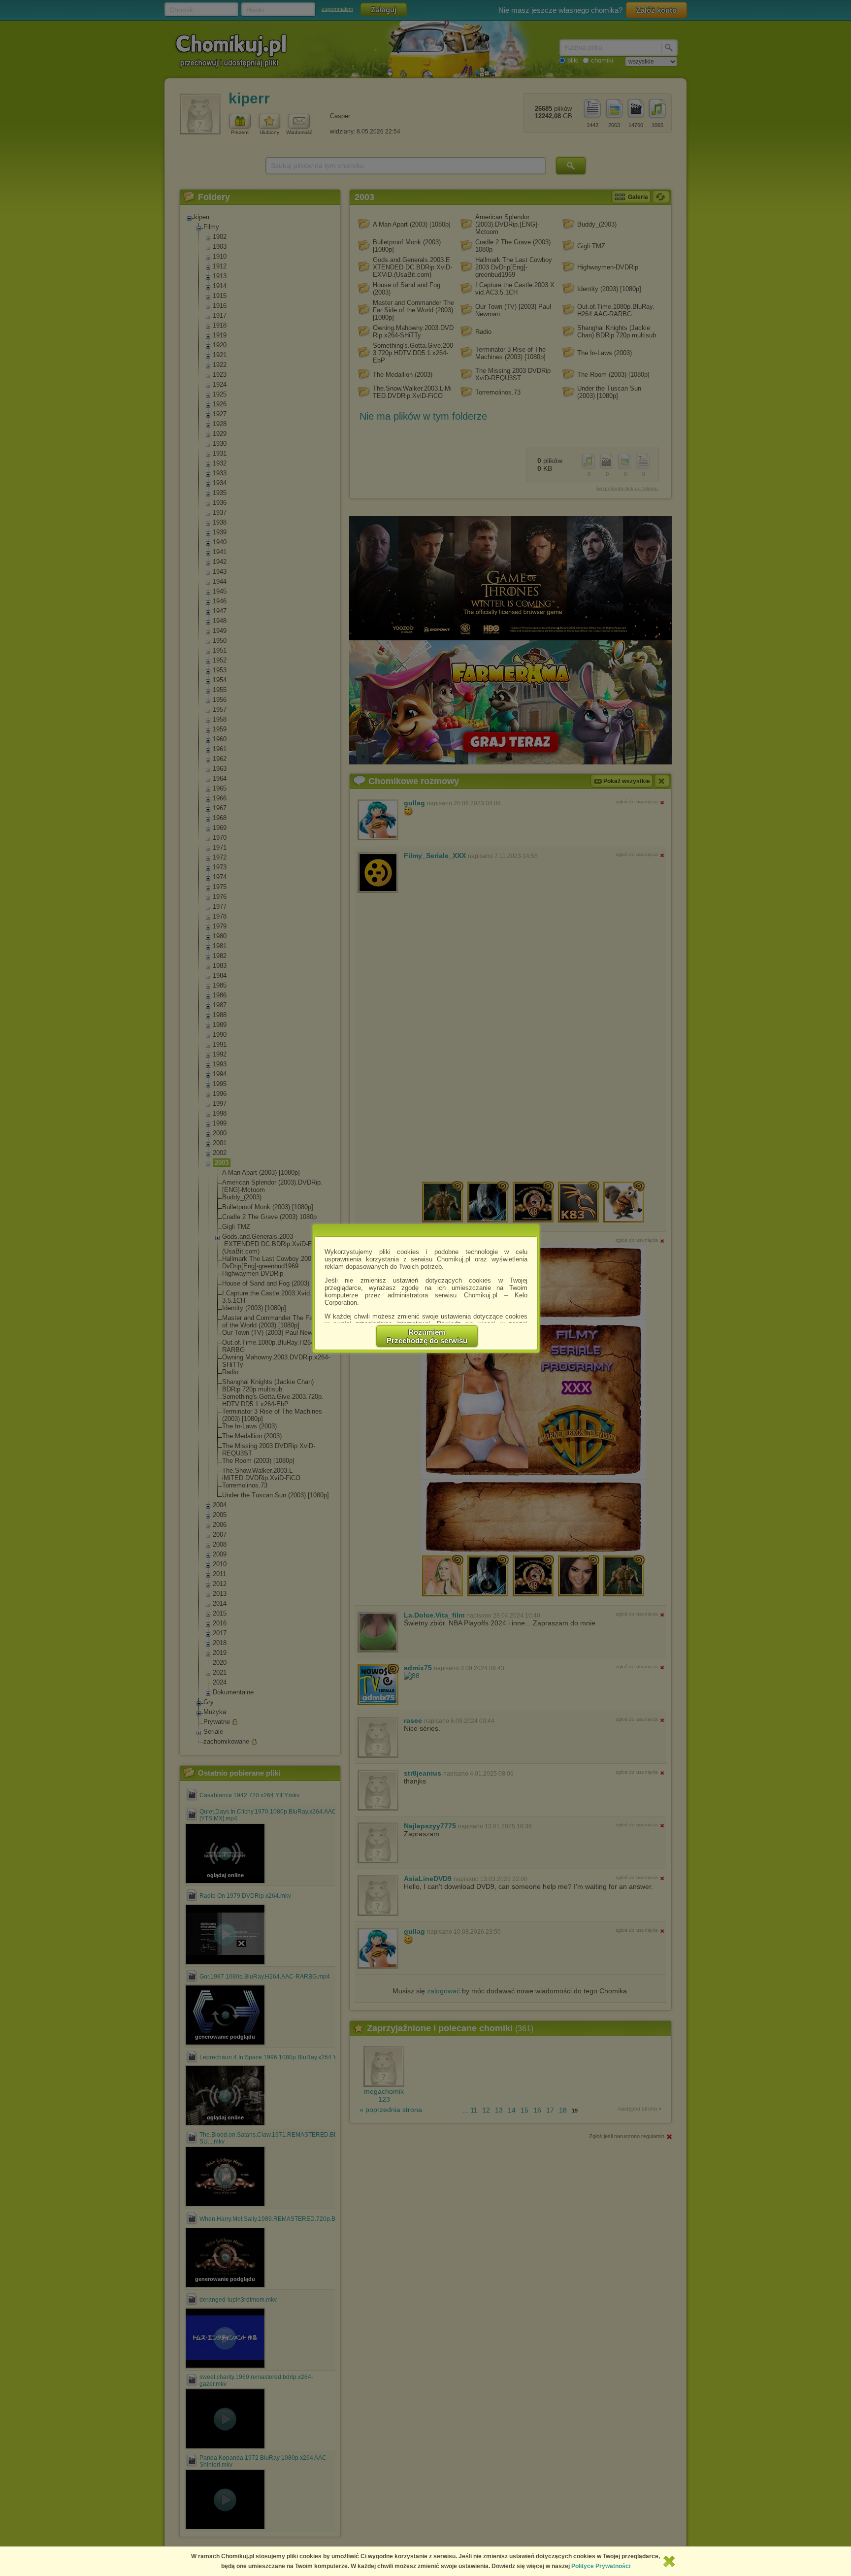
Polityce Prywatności (601, 2566)
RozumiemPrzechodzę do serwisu (427, 1336)
